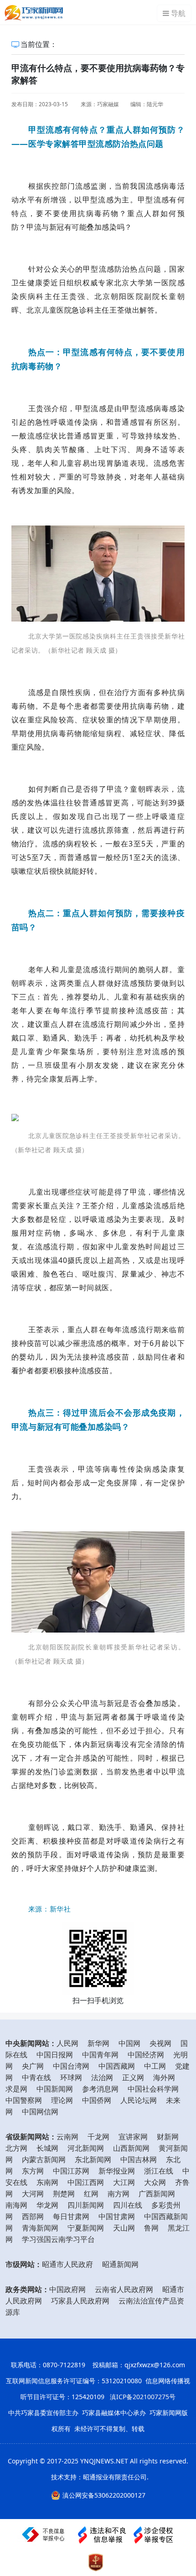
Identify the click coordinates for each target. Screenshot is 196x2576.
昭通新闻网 (120, 2264)
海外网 (164, 2077)
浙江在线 (159, 2171)
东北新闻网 (93, 2159)
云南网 (67, 2137)
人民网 (67, 2043)
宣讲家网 (133, 2137)
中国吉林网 (139, 2159)
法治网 (102, 2077)
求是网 (16, 2089)
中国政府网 (67, 2289)
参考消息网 (100, 2089)
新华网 (98, 2043)
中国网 (129, 2043)
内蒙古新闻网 (44, 2159)
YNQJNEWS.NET (104, 2461)
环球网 (71, 2077)
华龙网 (47, 2205)
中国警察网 (24, 2100)
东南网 (47, 2182)
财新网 (168, 2137)
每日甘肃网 (71, 2216)
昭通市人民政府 (67, 2264)
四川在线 (128, 2205)
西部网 (33, 2216)
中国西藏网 (117, 2066)
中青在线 (36, 2077)
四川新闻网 (86, 2205)
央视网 (160, 2043)
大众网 (155, 2182)
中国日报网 (55, 2055)
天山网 (124, 2228)
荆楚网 (64, 2194)
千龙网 (98, 2137)
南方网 (119, 2194)
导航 (178, 13)
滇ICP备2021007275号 (143, 2397)
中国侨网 (97, 2100)
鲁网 (151, 2228)
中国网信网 (40, 2112)
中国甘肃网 (117, 2216)
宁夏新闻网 (86, 2228)
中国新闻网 (55, 2089)
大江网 (124, 2182)
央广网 (33, 2066)
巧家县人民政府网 (80, 2301)
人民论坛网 (139, 2100)
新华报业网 (117, 2171)
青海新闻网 (40, 2228)
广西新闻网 (157, 2194)
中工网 (155, 2066)
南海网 (16, 2205)
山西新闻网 (131, 2148)
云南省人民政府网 (124, 2289)
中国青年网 (100, 2055)
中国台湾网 (71, 2066)
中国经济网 (146, 2055)
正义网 (133, 2077)
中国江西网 (86, 2182)
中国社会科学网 (153, 2089)
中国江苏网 (71, 2171)
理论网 (62, 2100)
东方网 (33, 2171)
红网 (91, 2194)
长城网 (47, 2148)
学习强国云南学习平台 (58, 2239)
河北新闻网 (86, 2148)
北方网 (16, 2148)
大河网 (33, 2194)
